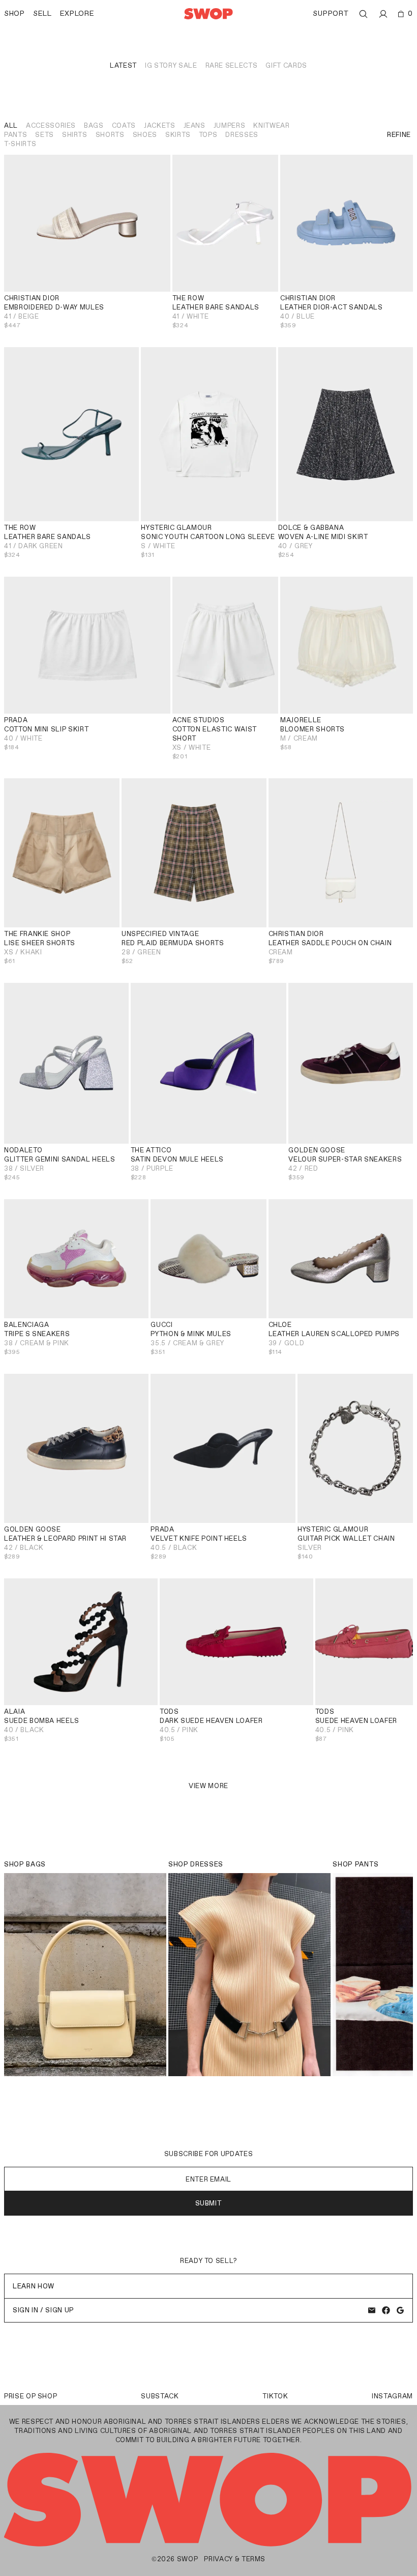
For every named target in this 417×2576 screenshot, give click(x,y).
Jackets (160, 125)
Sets (44, 135)
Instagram (392, 2396)
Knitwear (271, 125)
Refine (399, 135)
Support (331, 13)
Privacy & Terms (235, 2559)
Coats (124, 125)
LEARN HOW (34, 2286)
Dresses (242, 135)
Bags (94, 125)
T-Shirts (20, 144)
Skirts (178, 135)
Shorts (110, 135)
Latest (123, 65)
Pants (16, 135)
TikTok (275, 2396)
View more (208, 1786)
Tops (208, 135)
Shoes (145, 135)
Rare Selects (232, 65)
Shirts (75, 135)
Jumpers (230, 125)
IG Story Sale (171, 65)
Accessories (51, 125)
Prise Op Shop (31, 2396)
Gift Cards (286, 65)
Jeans (195, 125)
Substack (160, 2396)
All (11, 125)
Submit (209, 2203)
